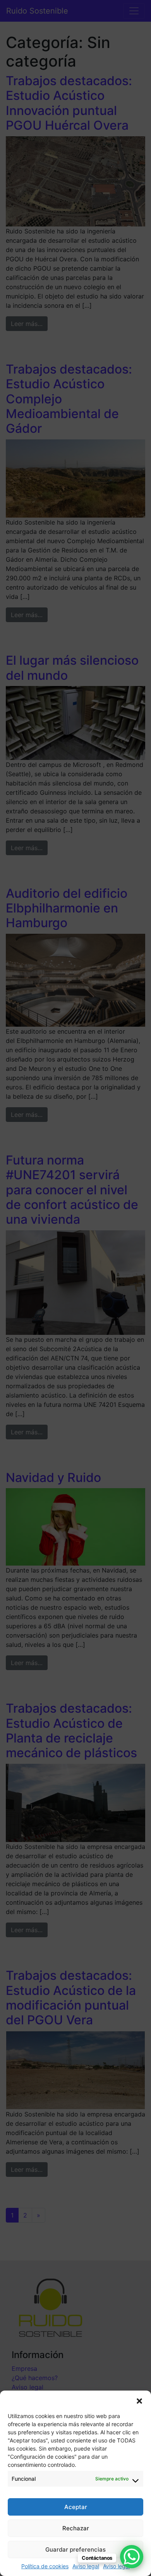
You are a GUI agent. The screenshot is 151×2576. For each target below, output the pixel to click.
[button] (139, 2400)
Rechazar (76, 2528)
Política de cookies (45, 2566)
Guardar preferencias (75, 2549)
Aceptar (76, 2507)
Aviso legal (86, 2566)
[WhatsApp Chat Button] (132, 2557)
